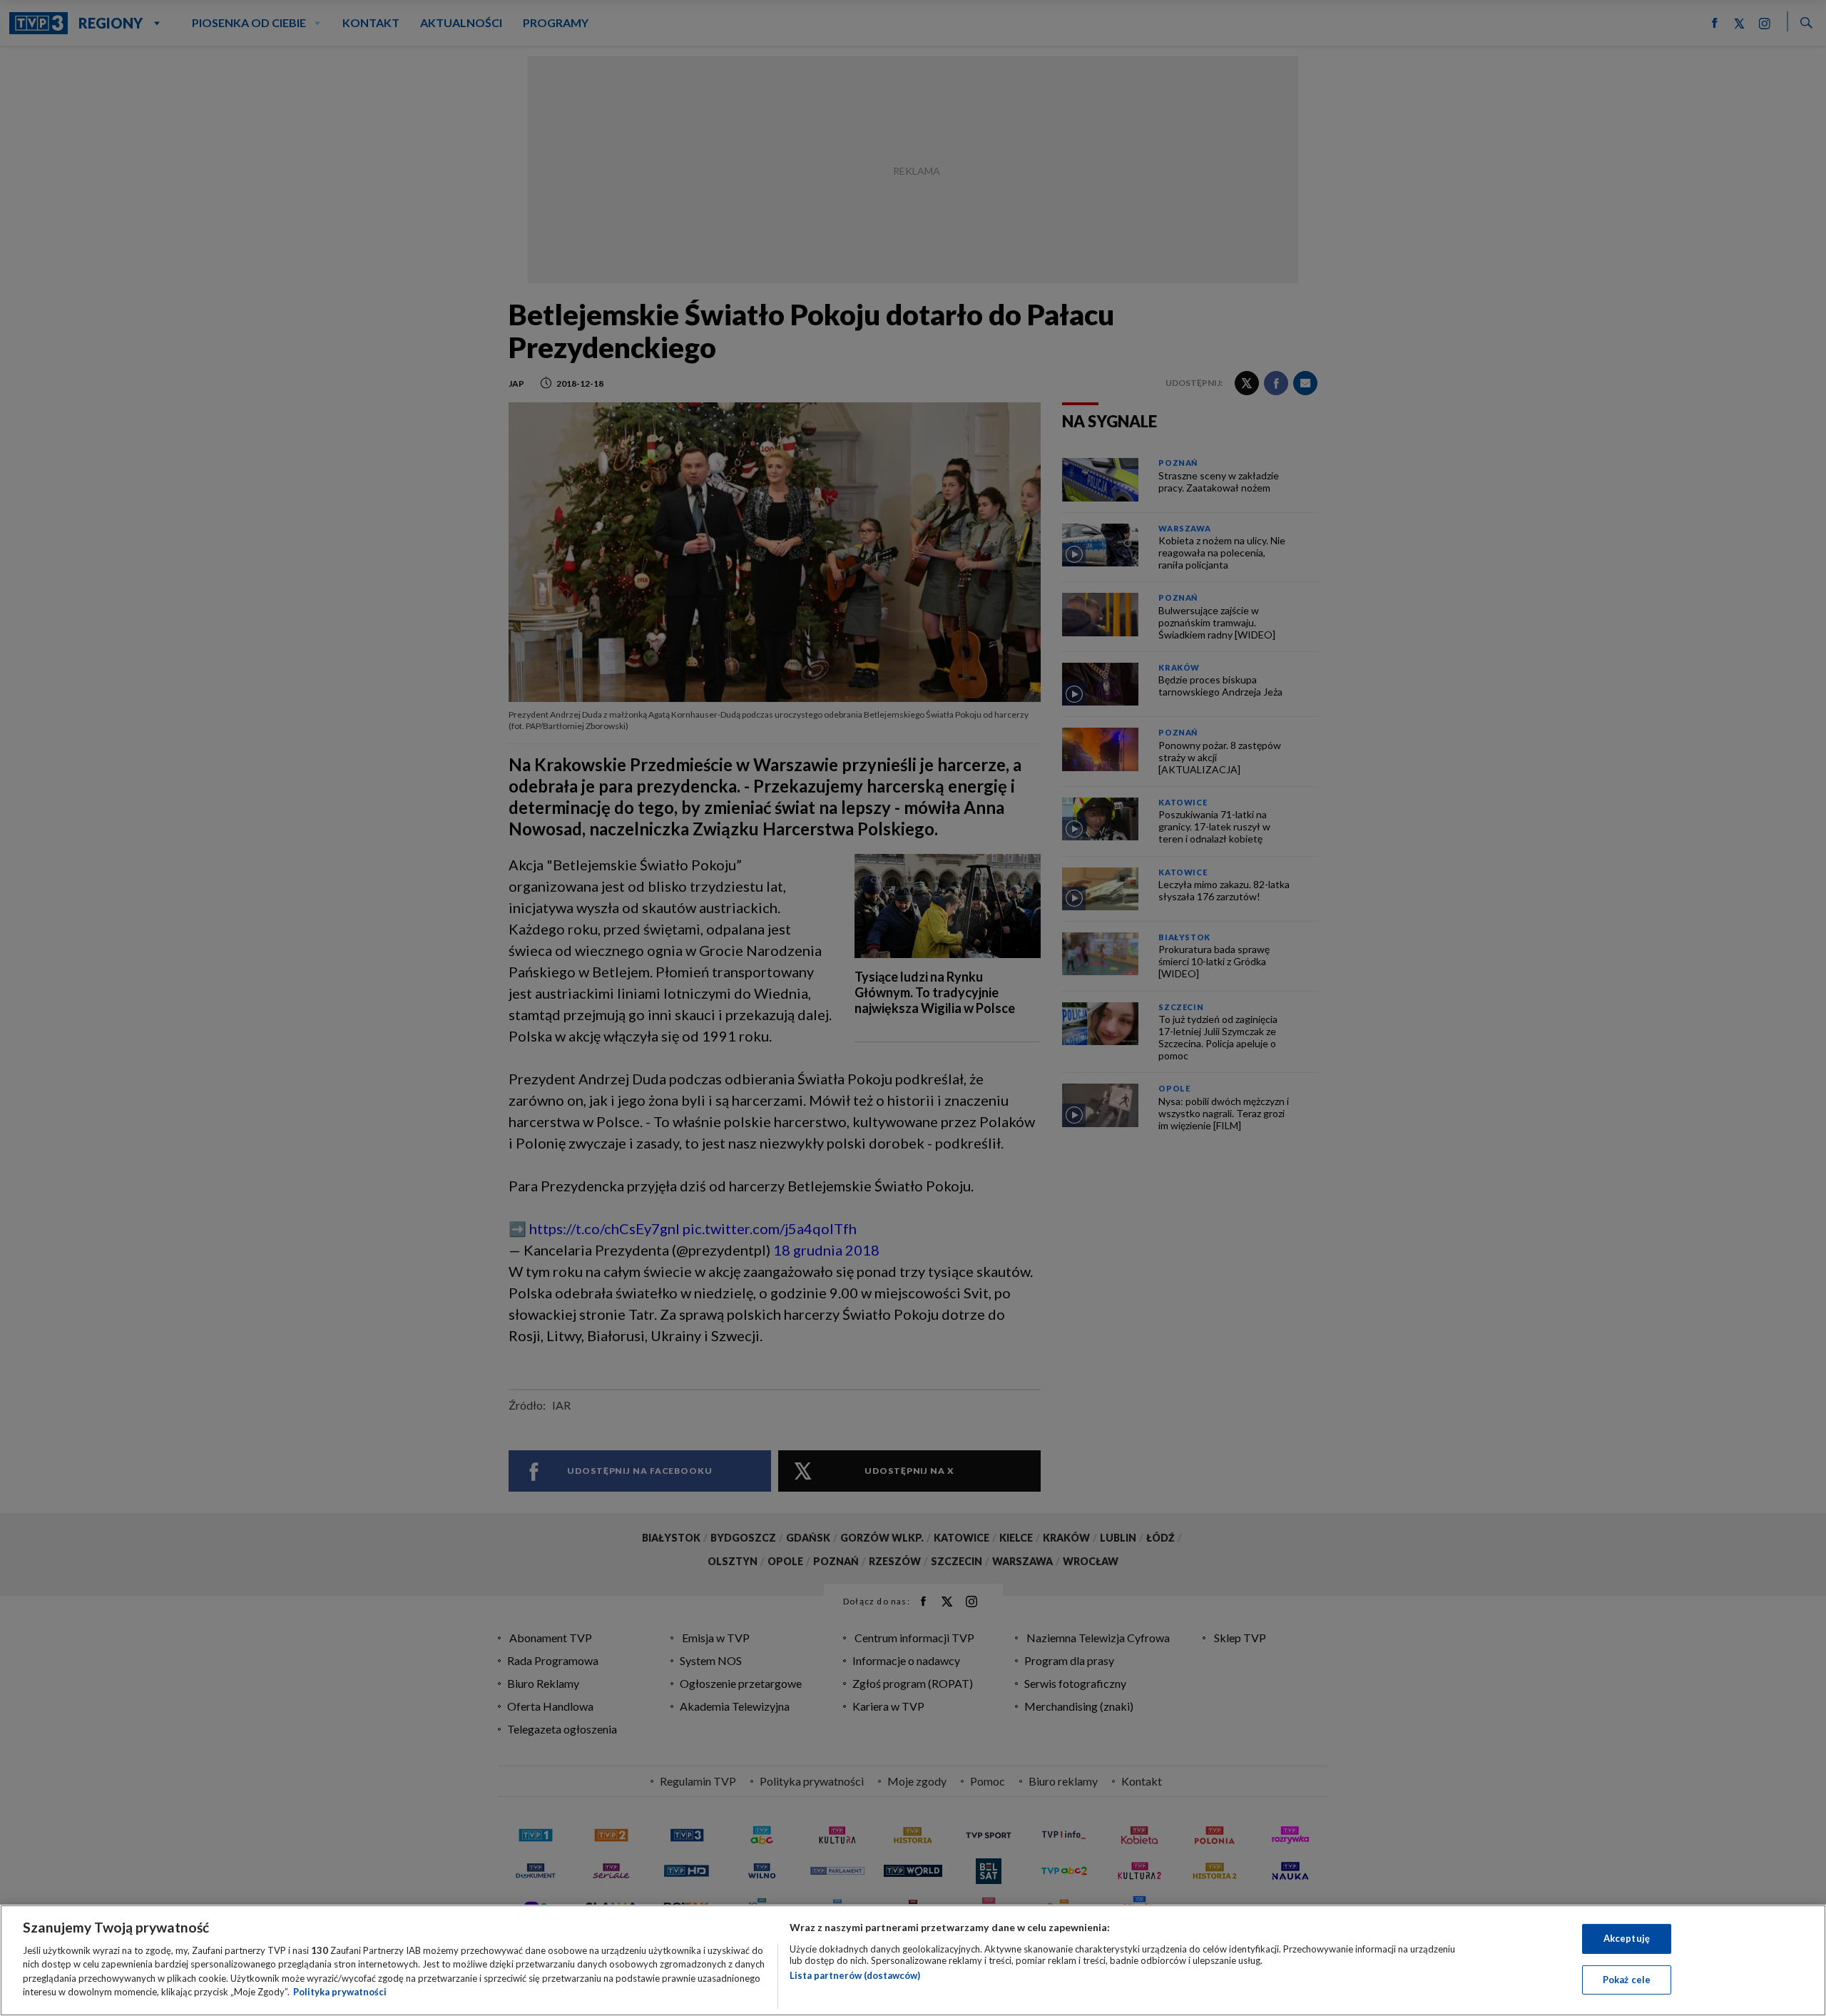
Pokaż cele (1627, 1979)
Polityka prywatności (340, 1992)
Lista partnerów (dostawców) (855, 1975)
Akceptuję (1627, 1938)
